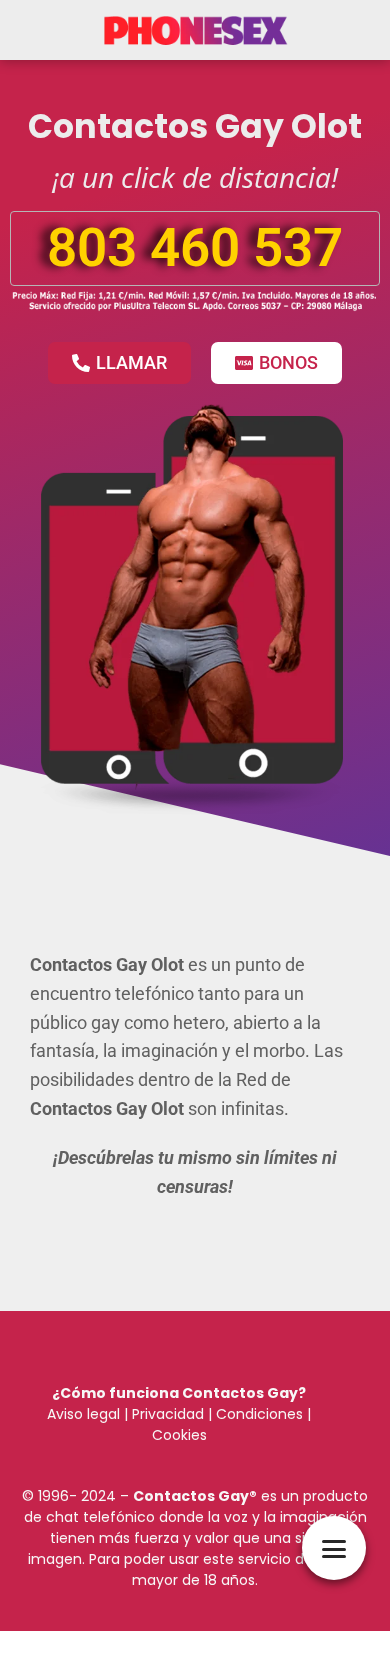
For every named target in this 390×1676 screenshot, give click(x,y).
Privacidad (168, 1414)
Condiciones (257, 1414)
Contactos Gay (191, 1496)
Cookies (179, 1435)
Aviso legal (83, 1414)
